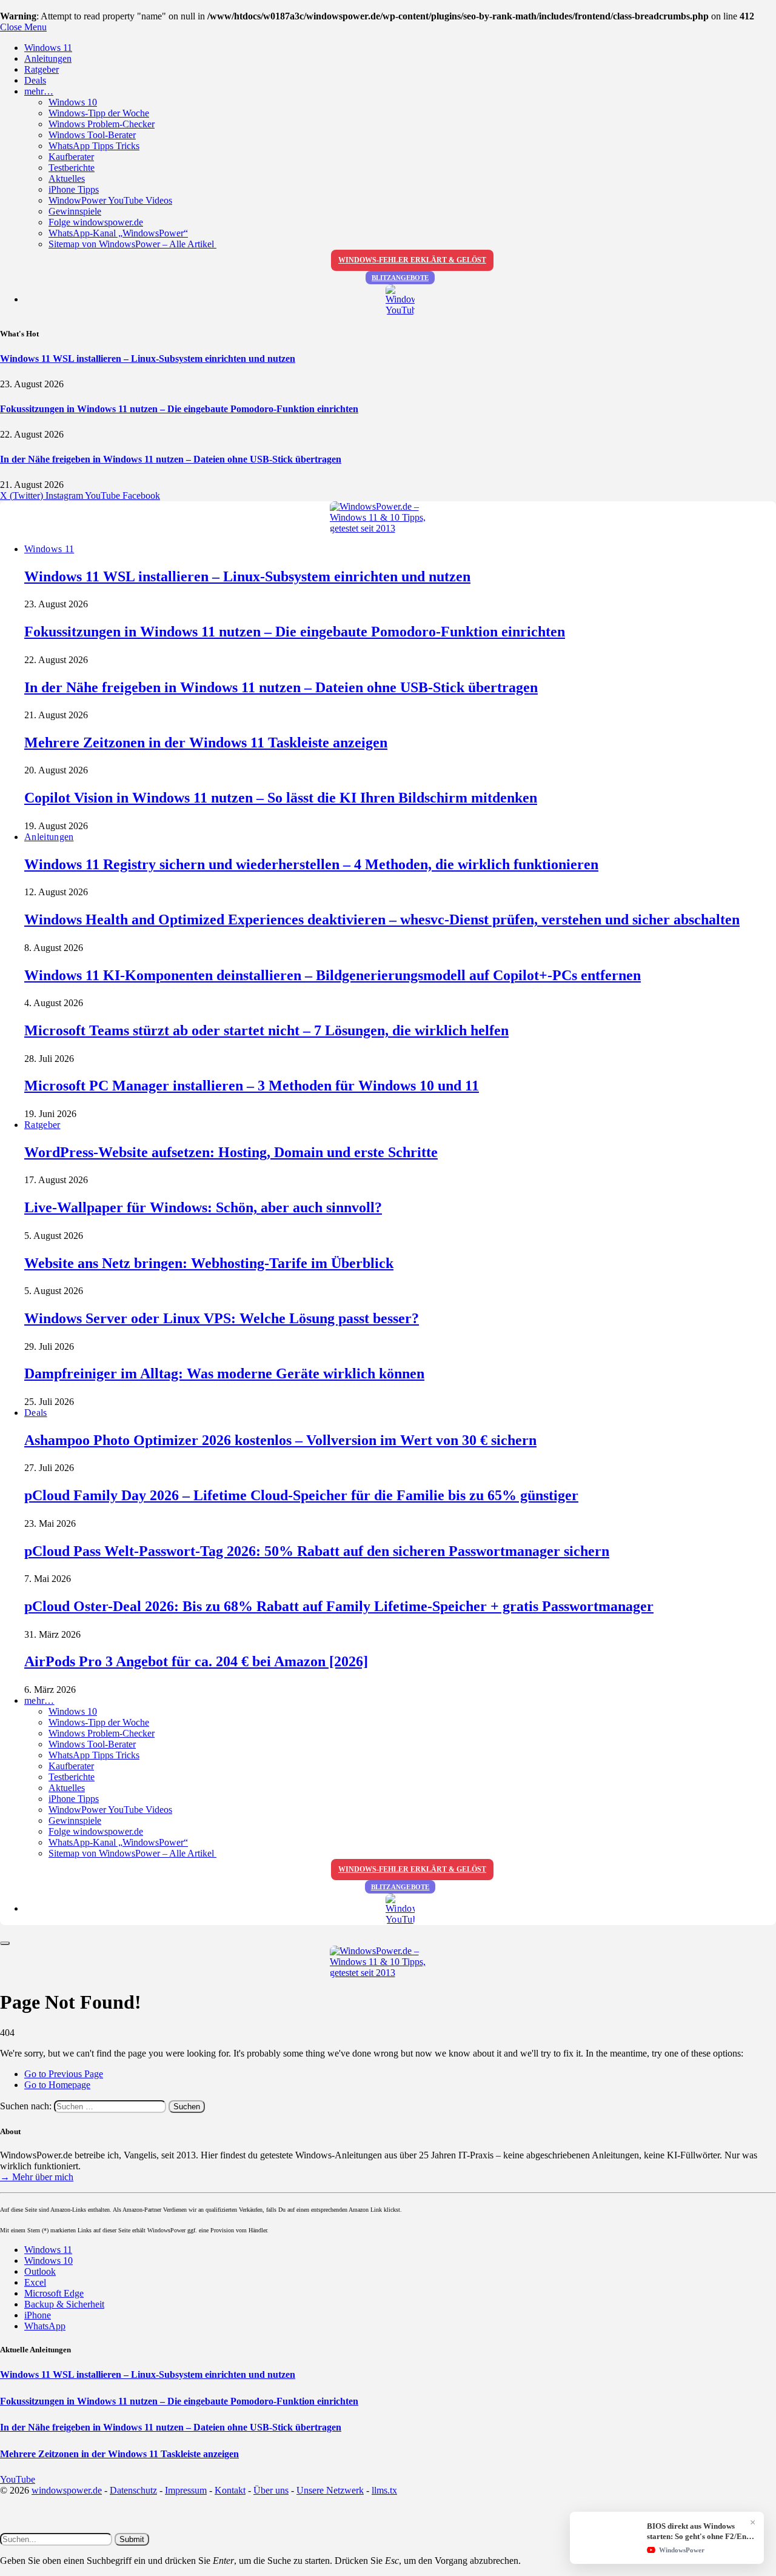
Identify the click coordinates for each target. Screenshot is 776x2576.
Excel (35, 2282)
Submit (132, 2539)
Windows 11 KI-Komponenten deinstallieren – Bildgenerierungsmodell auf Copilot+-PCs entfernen (333, 975)
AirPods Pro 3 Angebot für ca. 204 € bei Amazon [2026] (196, 1661)
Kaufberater (71, 157)
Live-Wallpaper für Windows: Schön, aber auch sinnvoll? (203, 1207)
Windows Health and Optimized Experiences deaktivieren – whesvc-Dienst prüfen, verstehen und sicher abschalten (382, 919)
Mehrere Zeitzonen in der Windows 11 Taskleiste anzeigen (206, 742)
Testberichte (72, 168)
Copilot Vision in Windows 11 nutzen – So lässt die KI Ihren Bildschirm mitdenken (281, 798)
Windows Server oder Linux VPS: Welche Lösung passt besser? (222, 1318)
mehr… (39, 91)
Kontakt (230, 2490)
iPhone (38, 2315)
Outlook (40, 2271)
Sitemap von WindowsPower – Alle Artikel (132, 244)
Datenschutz (133, 2490)
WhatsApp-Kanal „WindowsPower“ (118, 233)
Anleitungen (48, 58)
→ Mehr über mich (37, 2177)
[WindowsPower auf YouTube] (400, 300)
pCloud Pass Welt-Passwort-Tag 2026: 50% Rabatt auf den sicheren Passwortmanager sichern (317, 1551)
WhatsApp (45, 2326)
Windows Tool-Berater (92, 135)
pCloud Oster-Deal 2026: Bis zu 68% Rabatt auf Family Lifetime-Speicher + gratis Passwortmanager (339, 1606)
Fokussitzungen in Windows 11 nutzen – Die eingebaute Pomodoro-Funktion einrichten (179, 409)
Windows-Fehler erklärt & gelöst (412, 260)
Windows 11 (48, 48)
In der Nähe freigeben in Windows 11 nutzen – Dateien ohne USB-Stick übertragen (171, 459)
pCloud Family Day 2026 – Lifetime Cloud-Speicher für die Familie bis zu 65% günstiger (301, 1495)
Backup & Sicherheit (64, 2304)
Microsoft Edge (54, 2293)
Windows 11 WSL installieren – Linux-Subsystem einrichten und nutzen (148, 359)
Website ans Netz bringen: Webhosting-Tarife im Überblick (209, 1263)
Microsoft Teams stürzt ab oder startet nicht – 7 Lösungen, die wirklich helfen (266, 1030)
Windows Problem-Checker (102, 124)
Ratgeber (42, 69)
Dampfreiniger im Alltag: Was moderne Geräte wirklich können (224, 1373)
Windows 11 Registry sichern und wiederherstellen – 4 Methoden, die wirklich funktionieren (311, 864)
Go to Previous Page (64, 2074)
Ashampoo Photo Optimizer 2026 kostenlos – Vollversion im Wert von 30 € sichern (280, 1440)
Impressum (186, 2490)
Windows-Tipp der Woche (99, 113)
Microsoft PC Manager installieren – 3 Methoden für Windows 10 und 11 (252, 1086)
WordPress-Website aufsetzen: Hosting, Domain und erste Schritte (231, 1152)
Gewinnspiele (75, 211)
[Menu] (5, 1943)
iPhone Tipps (74, 189)
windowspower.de (67, 2490)
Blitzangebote (400, 278)
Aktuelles (67, 179)
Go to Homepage (57, 2085)
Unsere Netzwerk (330, 2490)
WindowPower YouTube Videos (110, 200)
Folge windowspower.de (96, 222)
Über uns (271, 2490)
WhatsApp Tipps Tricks (94, 146)
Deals (35, 80)
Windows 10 (73, 102)
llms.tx (384, 2490)
